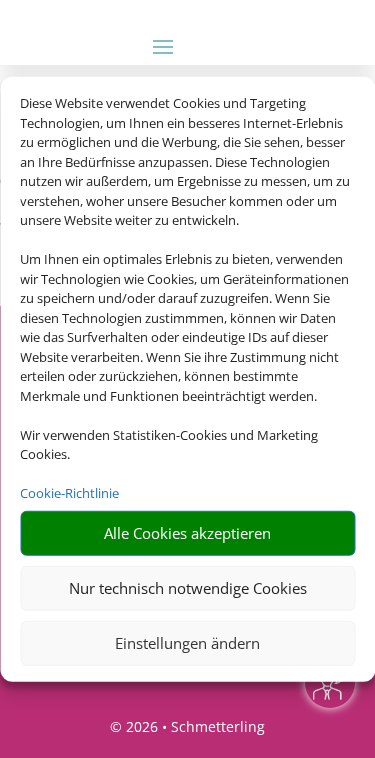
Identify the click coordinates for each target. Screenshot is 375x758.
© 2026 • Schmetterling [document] (187, 726)
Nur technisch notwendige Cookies (188, 588)
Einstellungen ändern (187, 643)
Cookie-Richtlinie (69, 493)
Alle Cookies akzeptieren (187, 533)
